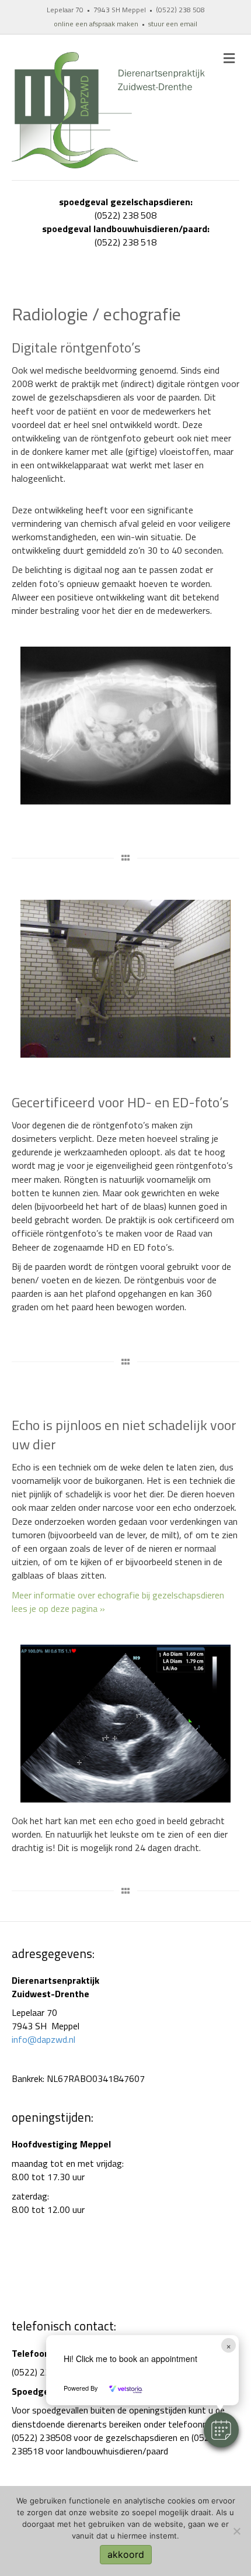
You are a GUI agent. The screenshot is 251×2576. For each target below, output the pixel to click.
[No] (236, 2531)
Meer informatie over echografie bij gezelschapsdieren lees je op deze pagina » (118, 1602)
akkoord (126, 2554)
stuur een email (173, 24)
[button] (221, 2430)
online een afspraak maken (96, 24)
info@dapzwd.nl (43, 2039)
